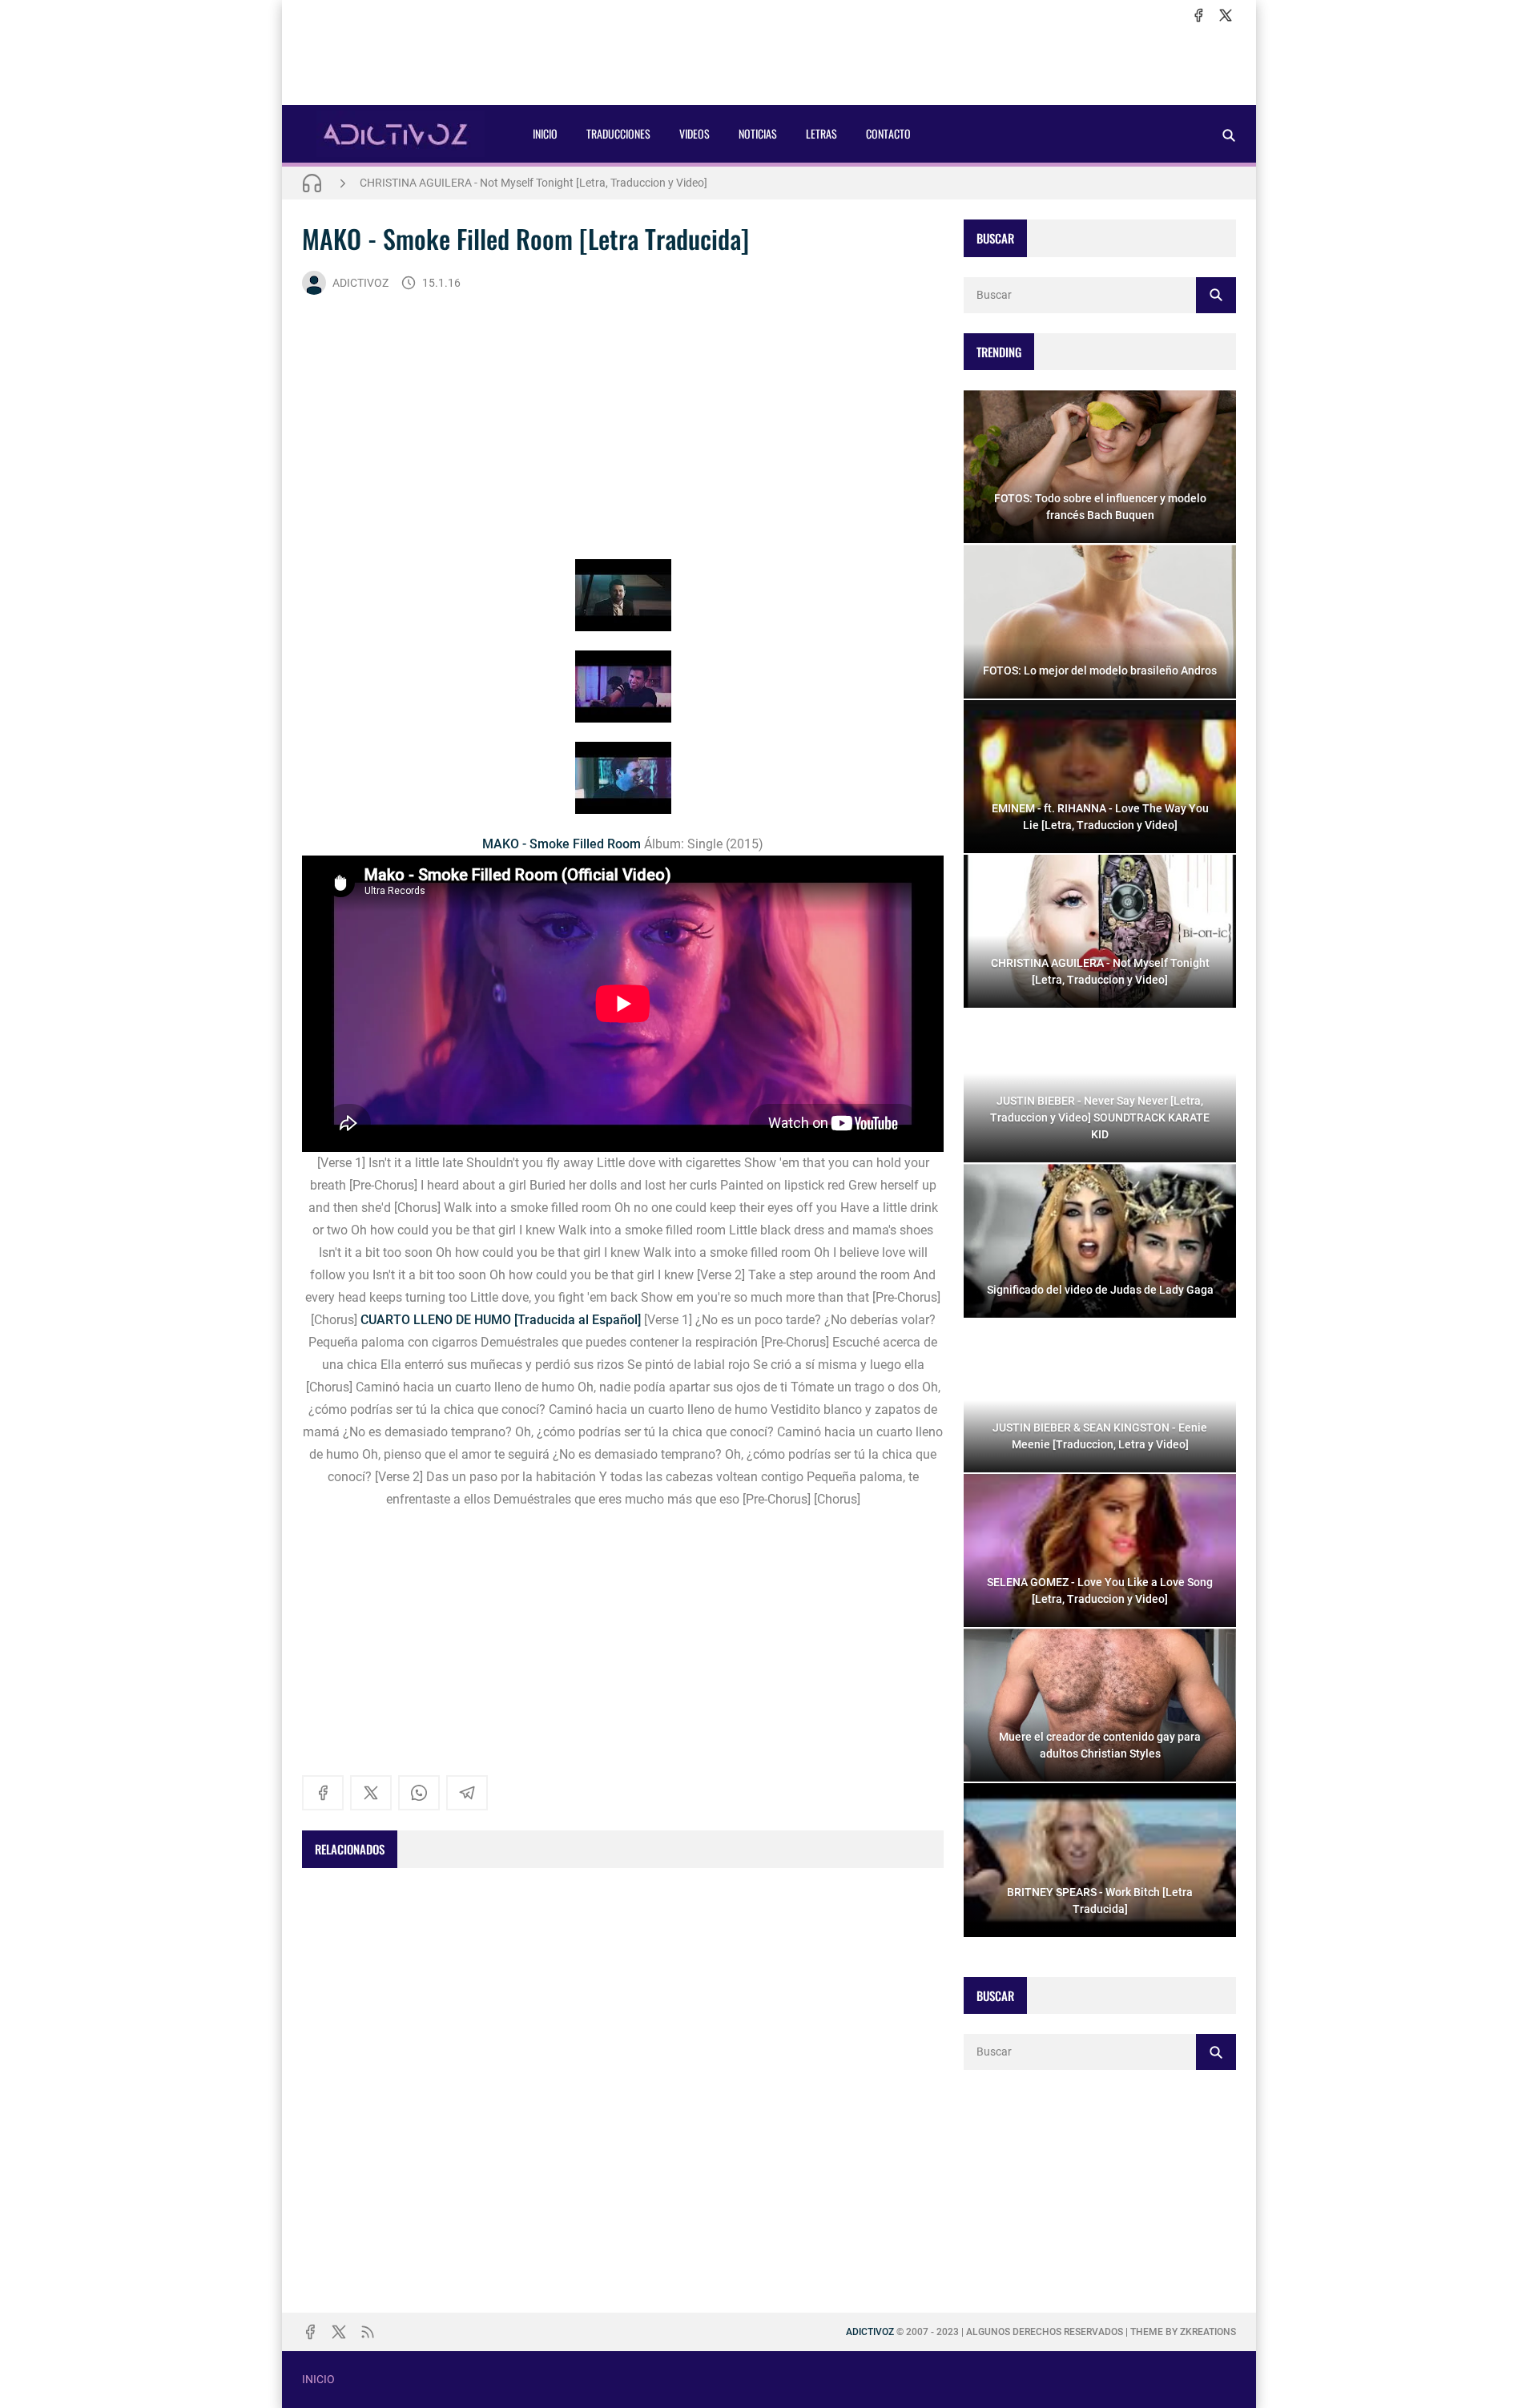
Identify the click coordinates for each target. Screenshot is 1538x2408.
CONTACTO (888, 133)
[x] (1226, 15)
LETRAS (821, 133)
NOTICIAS (758, 133)
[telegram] (467, 1793)
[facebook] (1198, 15)
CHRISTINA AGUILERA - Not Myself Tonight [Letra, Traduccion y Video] (533, 183)
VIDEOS (695, 133)
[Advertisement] (769, 65)
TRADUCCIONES (618, 133)
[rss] (368, 2332)
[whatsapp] (419, 1793)
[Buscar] (1229, 135)
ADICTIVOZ (360, 283)
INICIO (545, 133)
